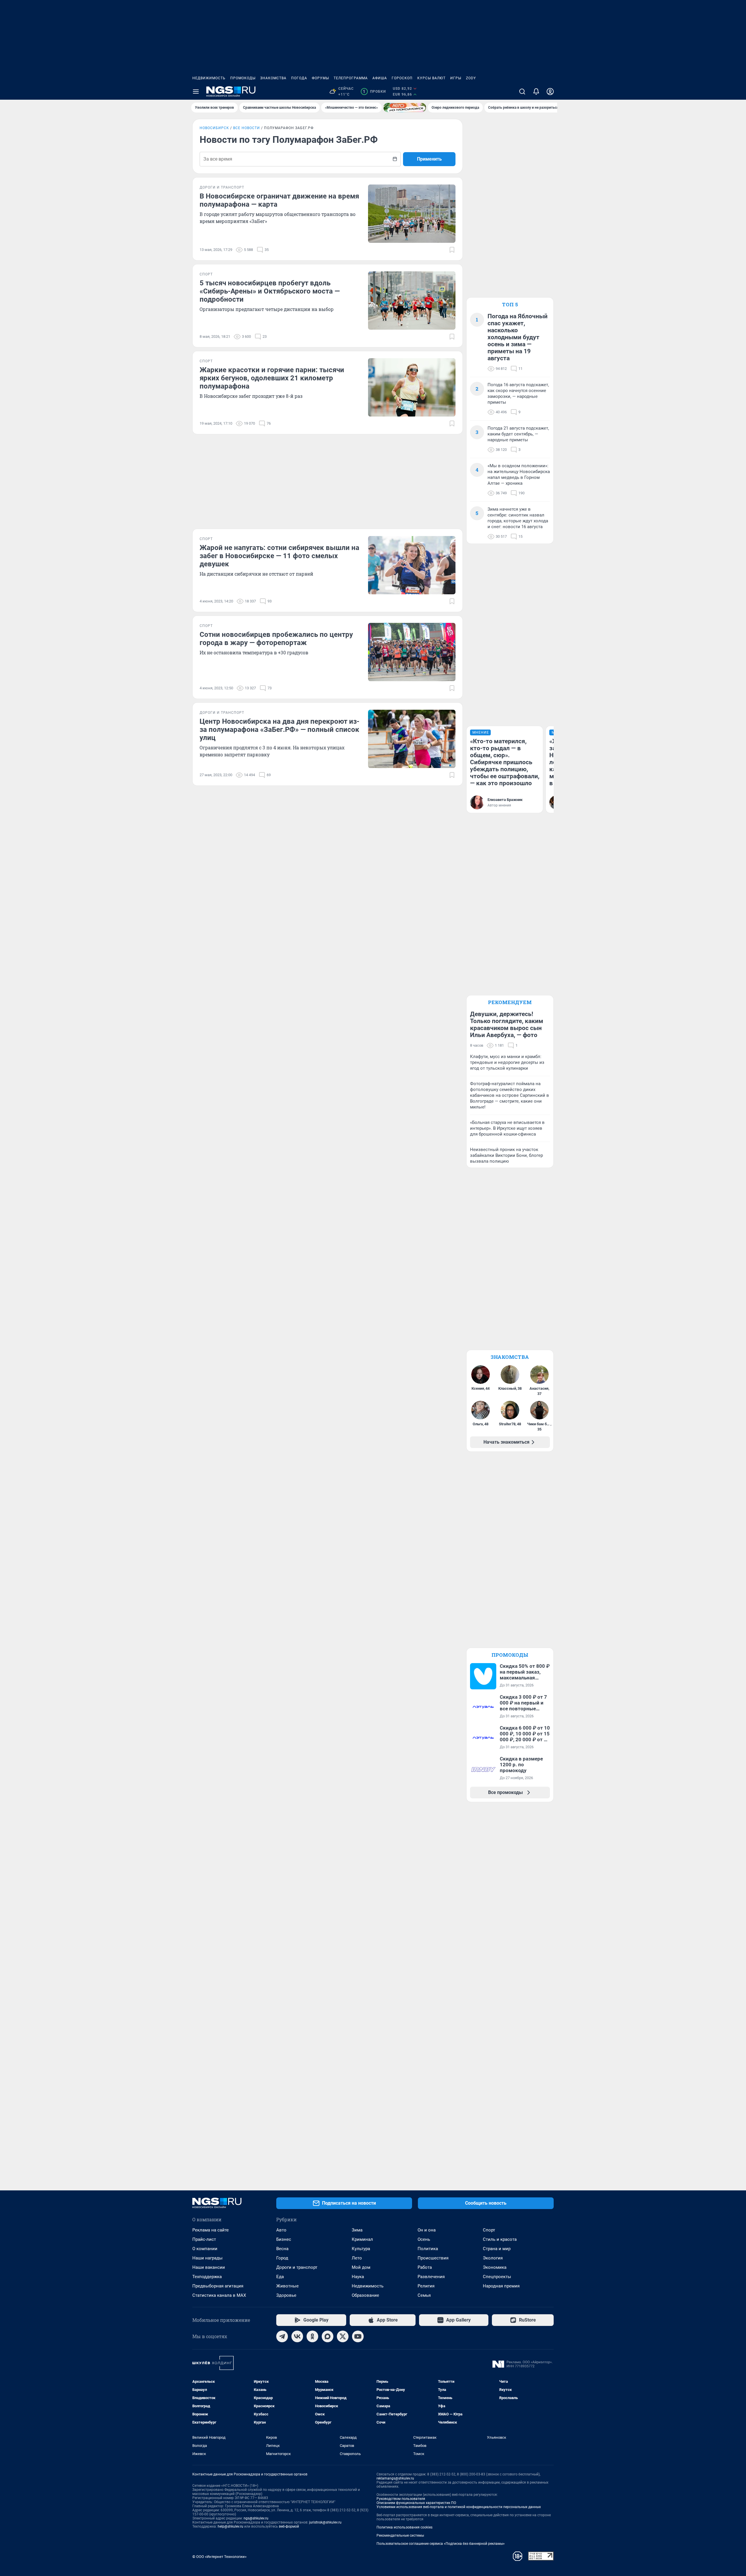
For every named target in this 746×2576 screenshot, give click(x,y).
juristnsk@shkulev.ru (325, 2522)
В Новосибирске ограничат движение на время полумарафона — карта (279, 200)
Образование (365, 2295)
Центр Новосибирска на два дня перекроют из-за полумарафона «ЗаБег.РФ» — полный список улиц (279, 730)
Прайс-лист (204, 2239)
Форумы (320, 78)
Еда (280, 2277)
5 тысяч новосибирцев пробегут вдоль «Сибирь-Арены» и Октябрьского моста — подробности (270, 291)
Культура (361, 2249)
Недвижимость (209, 78)
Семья (424, 2295)
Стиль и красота (500, 2239)
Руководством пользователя (401, 2499)
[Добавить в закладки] (452, 250)
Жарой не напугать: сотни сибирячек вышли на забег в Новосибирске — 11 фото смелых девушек (279, 556)
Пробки (374, 92)
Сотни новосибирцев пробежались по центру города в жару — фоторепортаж (276, 639)
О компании (205, 2249)
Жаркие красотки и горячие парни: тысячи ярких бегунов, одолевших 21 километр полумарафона (272, 378)
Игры (456, 78)
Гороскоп (402, 78)
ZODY (471, 78)
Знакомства (273, 78)
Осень (424, 2239)
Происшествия (433, 2258)
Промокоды (243, 78)
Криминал (362, 2239)
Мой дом (361, 2267)
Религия (426, 2286)
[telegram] (282, 2336)
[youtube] (358, 2336)
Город (282, 2258)
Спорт (489, 2230)
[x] (343, 2336)
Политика (428, 2249)
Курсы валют (431, 78)
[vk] (297, 2336)
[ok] (312, 2336)
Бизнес (284, 2239)
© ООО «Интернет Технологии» (219, 2557)
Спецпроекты (497, 2277)
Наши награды (207, 2258)
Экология (493, 2258)
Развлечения (431, 2277)
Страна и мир (497, 2249)
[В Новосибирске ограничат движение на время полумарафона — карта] (412, 214)
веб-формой (289, 2526)
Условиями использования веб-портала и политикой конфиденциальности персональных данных (459, 2507)
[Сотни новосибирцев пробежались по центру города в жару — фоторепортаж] (412, 652)
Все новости (247, 128)
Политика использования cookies (404, 2527)
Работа (425, 2267)
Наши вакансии (209, 2267)
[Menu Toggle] (196, 92)
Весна (282, 2249)
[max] (328, 2336)
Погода (299, 78)
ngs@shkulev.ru (256, 2518)
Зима (357, 2230)
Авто (281, 2230)
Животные (287, 2286)
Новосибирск (214, 128)
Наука (358, 2277)
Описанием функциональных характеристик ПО (416, 2503)
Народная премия (501, 2286)
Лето (357, 2258)
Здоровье (286, 2295)
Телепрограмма (351, 78)
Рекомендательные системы (400, 2535)
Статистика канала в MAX (219, 2295)
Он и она (427, 2230)
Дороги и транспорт (297, 2267)
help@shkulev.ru (231, 2526)
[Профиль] (550, 92)
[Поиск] (522, 92)
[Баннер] (405, 108)
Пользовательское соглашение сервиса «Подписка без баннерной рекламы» (441, 2544)
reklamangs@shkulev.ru (395, 2478)
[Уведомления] (536, 92)
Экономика (495, 2267)
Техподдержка (207, 2277)
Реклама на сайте (211, 2230)
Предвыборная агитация (218, 2286)
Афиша (380, 78)
